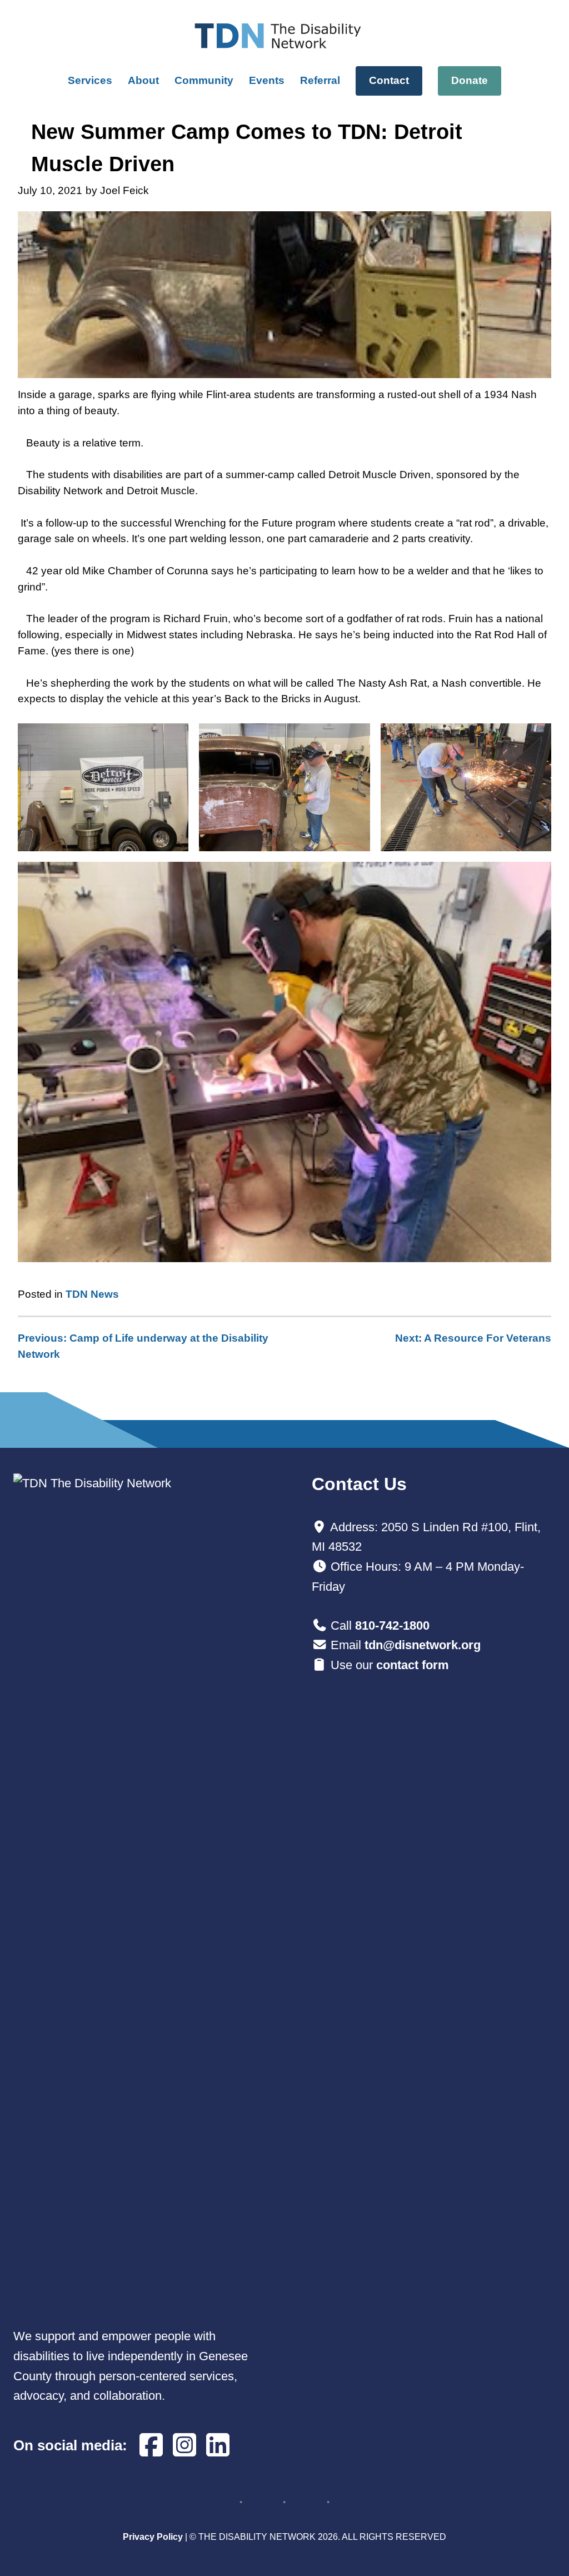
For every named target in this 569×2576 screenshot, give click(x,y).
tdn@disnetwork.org (423, 1645)
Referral (320, 80)
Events (267, 80)
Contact (389, 80)
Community (204, 80)
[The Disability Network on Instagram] (184, 2446)
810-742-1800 (392, 1625)
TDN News (92, 1294)
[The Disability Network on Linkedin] (218, 2446)
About (143, 80)
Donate (470, 80)
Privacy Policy (153, 2537)
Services (90, 80)
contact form (413, 1665)
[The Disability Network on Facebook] (151, 2446)
